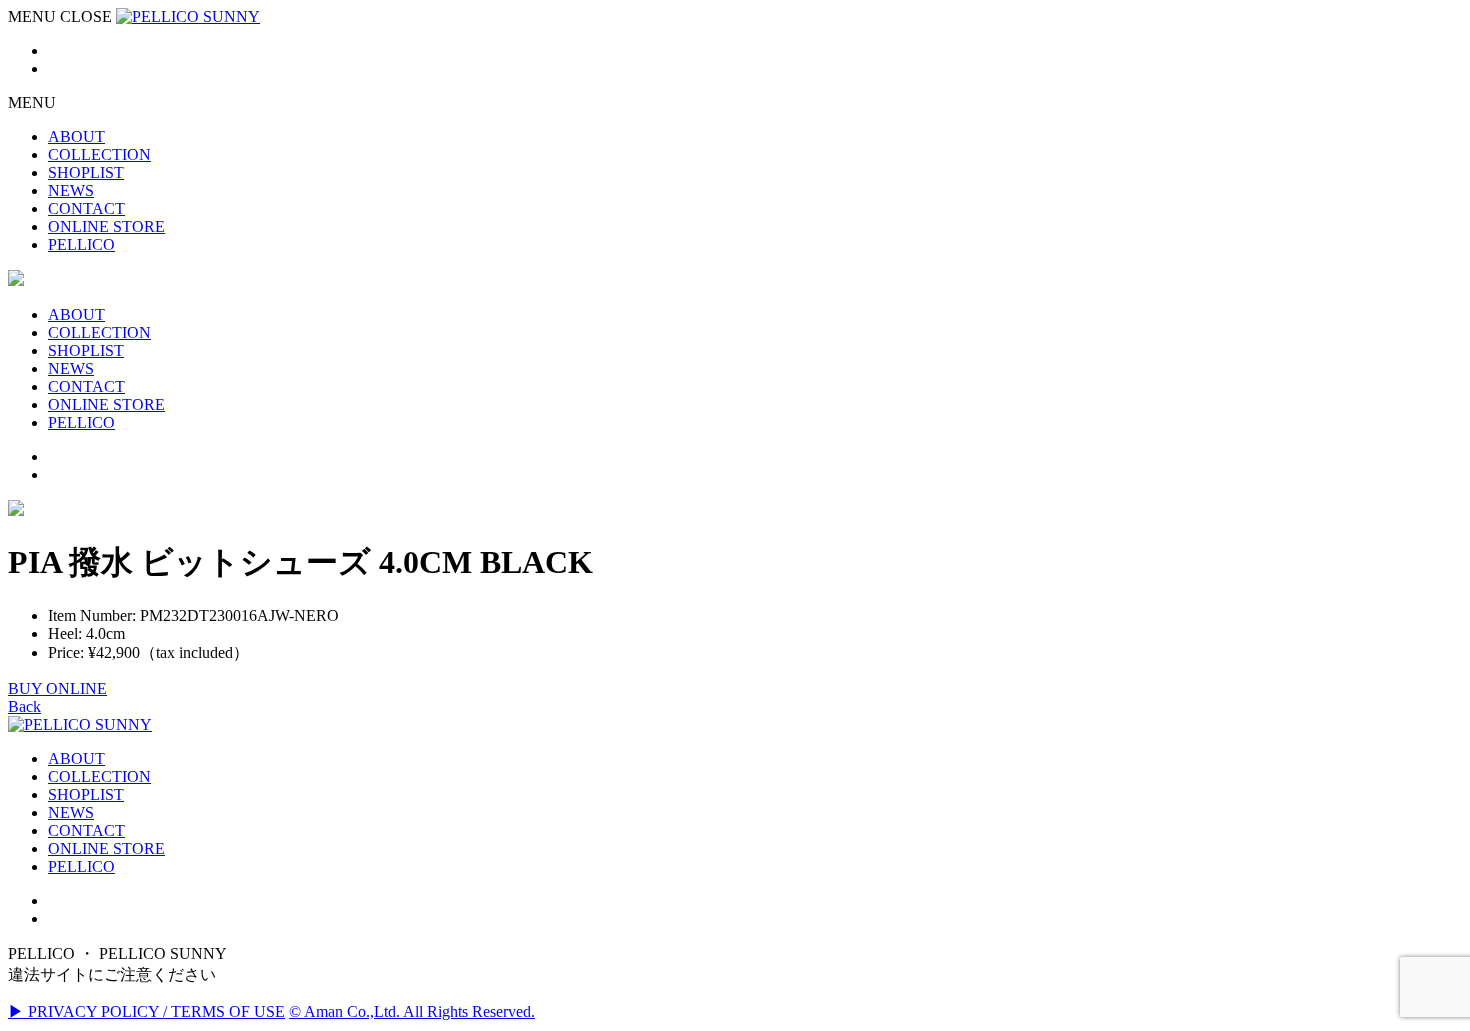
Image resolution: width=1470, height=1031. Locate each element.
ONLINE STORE (106, 848)
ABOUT (76, 758)
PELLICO (81, 866)
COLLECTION (99, 776)
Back (24, 706)
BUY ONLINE (57, 688)
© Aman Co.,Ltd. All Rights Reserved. (412, 1011)
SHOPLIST (86, 794)
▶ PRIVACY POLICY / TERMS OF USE (146, 1011)
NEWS (71, 812)
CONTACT (86, 830)
